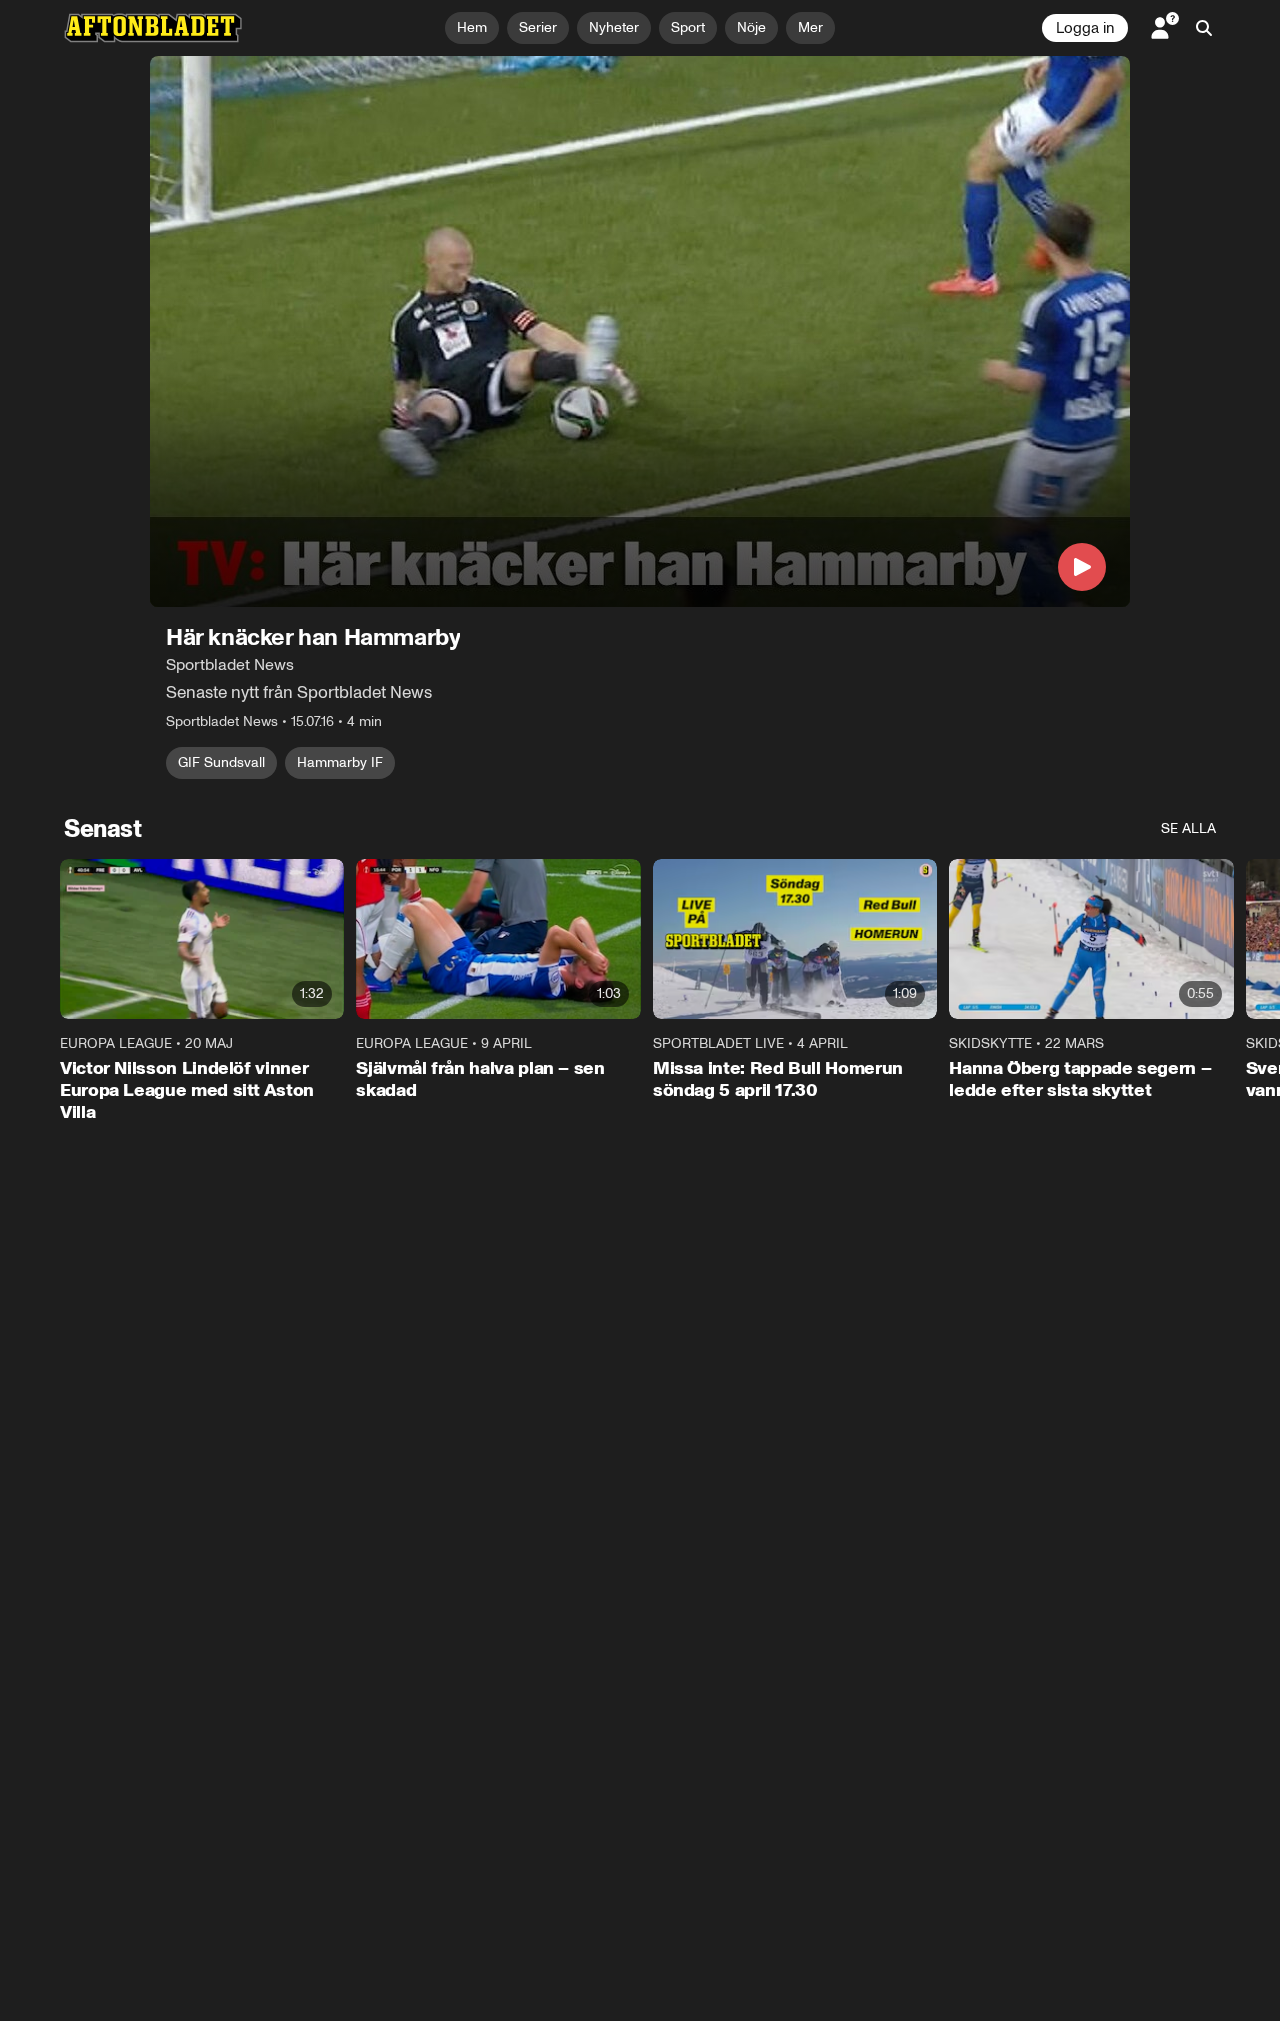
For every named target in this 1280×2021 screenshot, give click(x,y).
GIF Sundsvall (221, 762)
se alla (1188, 828)
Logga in (1085, 28)
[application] (640, 331)
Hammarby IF (340, 762)
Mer (810, 27)
